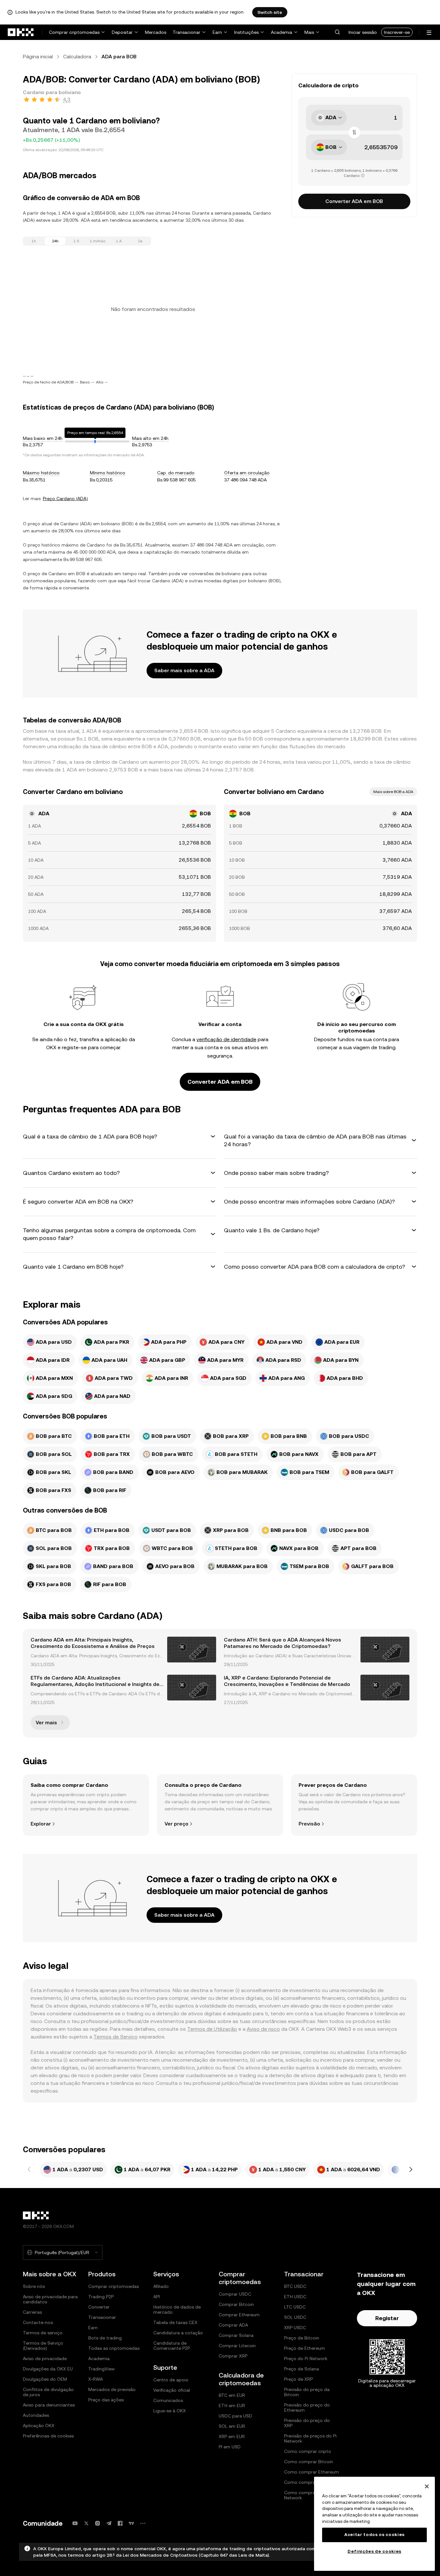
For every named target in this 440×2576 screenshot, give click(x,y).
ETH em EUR (232, 2406)
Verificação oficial (172, 2390)
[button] (337, 32)
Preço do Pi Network (306, 2358)
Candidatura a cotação (178, 2333)
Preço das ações (106, 2400)
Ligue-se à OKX (170, 2411)
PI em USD (230, 2447)
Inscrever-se (397, 32)
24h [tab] (55, 241)
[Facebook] (120, 2523)
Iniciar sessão (363, 32)
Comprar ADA (233, 2325)
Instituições (246, 32)
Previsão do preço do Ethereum (307, 2407)
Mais (309, 32)
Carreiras (32, 2312)
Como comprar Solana (308, 2482)
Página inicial (38, 57)
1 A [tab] (119, 241)
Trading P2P (101, 2297)
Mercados (156, 32)
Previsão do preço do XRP (307, 2423)
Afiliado (161, 2286)
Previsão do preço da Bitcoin (307, 2392)
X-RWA (96, 2379)
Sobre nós (34, 2286)
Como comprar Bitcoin (309, 2462)
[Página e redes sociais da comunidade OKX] (143, 2523)
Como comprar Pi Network (303, 2495)
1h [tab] (34, 241)
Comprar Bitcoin (236, 2304)
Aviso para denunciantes (49, 2405)
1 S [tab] (76, 241)
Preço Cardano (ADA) (65, 499)
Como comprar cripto (308, 2451)
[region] (374, 2524)
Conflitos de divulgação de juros (48, 2392)
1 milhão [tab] (98, 241)
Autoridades (36, 2415)
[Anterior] (29, 2170)
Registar (387, 2318)
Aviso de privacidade (45, 2358)
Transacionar (187, 32)
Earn (217, 32)
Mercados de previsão (112, 2389)
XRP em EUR (232, 2436)
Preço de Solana (301, 2369)
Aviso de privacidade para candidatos (50, 2299)
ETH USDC (295, 2297)
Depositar (122, 32)
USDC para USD (235, 2416)
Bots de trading (105, 2338)
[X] (86, 2523)
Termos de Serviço (115, 2037)
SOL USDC (295, 2317)
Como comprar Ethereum (311, 2472)
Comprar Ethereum (239, 2315)
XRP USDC (295, 2328)
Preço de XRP (298, 2379)
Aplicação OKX (39, 2426)
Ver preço (177, 1824)
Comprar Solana (236, 2335)
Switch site (270, 12)
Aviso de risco (263, 2029)
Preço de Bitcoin (302, 2338)
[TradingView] (131, 2523)
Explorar (41, 1824)
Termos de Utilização (212, 2029)
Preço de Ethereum (305, 2348)
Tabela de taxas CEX (175, 2322)
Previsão (309, 1824)
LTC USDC (295, 2307)
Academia (282, 32)
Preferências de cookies (48, 2436)
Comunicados (168, 2400)
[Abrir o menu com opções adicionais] (429, 33)
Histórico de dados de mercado (177, 2310)
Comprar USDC (235, 2294)
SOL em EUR (232, 2426)
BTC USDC (295, 2286)
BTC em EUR (232, 2395)
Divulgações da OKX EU (48, 2369)
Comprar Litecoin (237, 2346)
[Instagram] (98, 2523)
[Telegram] (109, 2523)
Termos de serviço (43, 2333)
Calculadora (77, 57)
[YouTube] (75, 2523)
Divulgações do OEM (45, 2379)
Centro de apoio (171, 2380)
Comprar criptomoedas (74, 32)
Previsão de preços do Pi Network (310, 2438)
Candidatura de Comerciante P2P (172, 2346)
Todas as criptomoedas (114, 2348)
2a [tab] (140, 241)
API (157, 2297)
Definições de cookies (374, 2551)
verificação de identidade (226, 1039)
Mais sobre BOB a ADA (393, 792)
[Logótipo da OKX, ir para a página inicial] (21, 32)
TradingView (101, 2369)
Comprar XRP (233, 2356)
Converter (99, 2307)
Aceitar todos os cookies (374, 2535)
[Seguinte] (411, 2170)
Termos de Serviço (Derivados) (43, 2346)
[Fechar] (427, 2486)
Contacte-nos (38, 2322)
